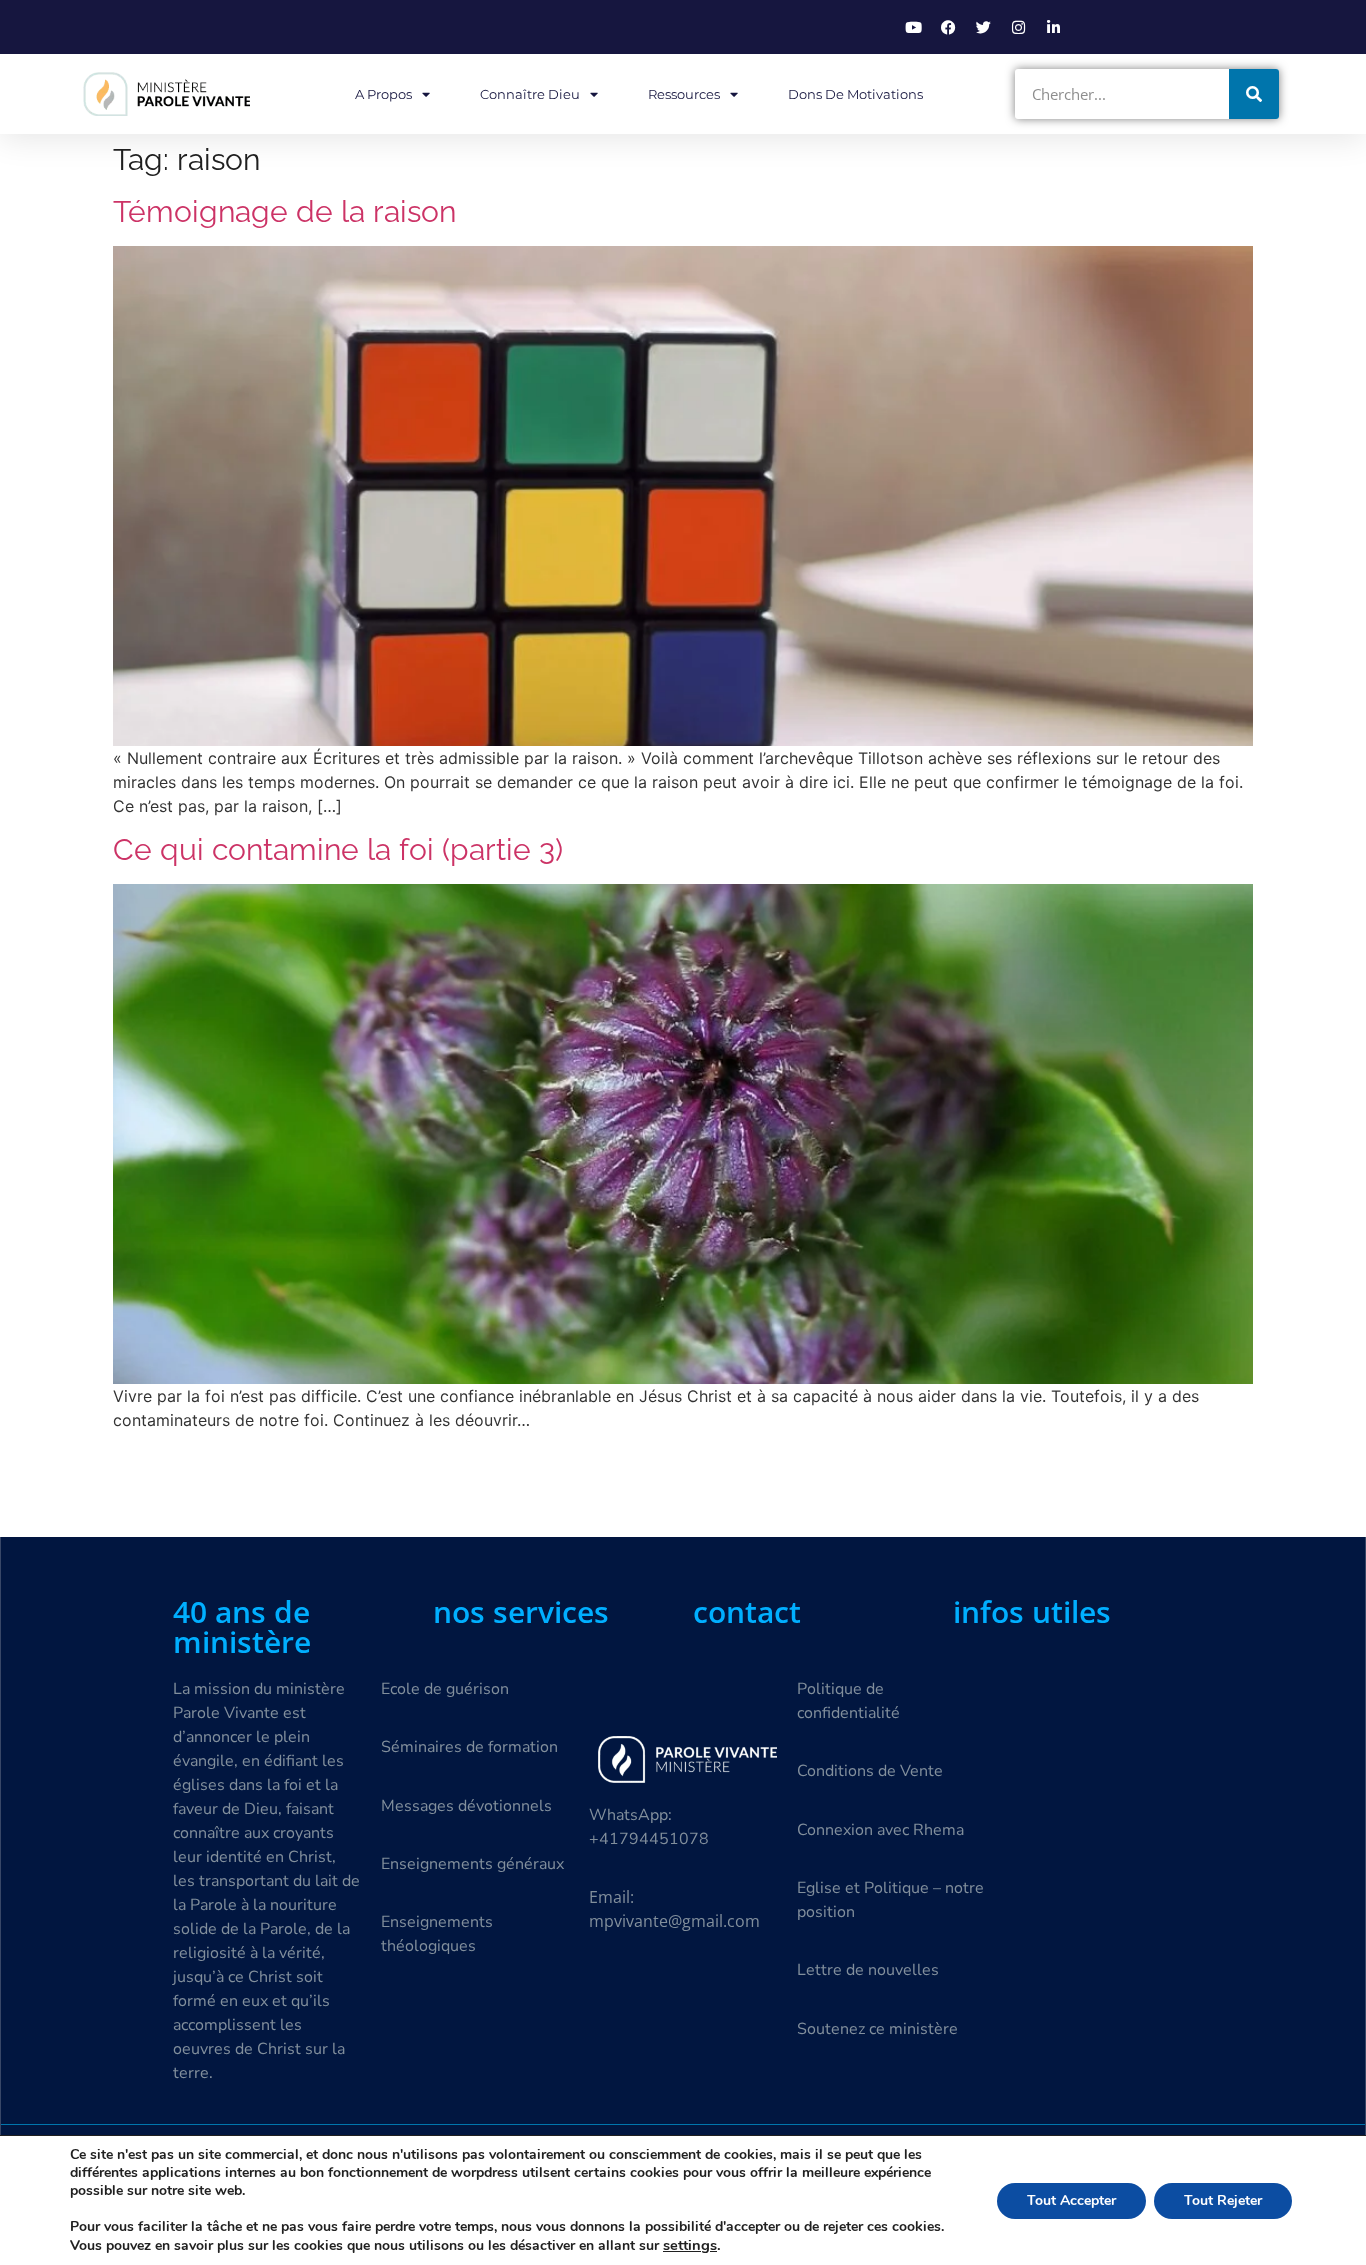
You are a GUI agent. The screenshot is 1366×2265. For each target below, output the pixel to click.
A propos (383, 94)
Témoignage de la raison (284, 211)
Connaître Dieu (530, 94)
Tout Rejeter (1223, 2200)
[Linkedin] (1053, 27)
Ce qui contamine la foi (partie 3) (338, 849)
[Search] (1254, 94)
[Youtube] (913, 27)
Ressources (684, 94)
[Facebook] (948, 27)
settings (690, 2245)
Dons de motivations (855, 94)
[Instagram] (1018, 27)
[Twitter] (983, 27)
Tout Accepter (1071, 2200)
